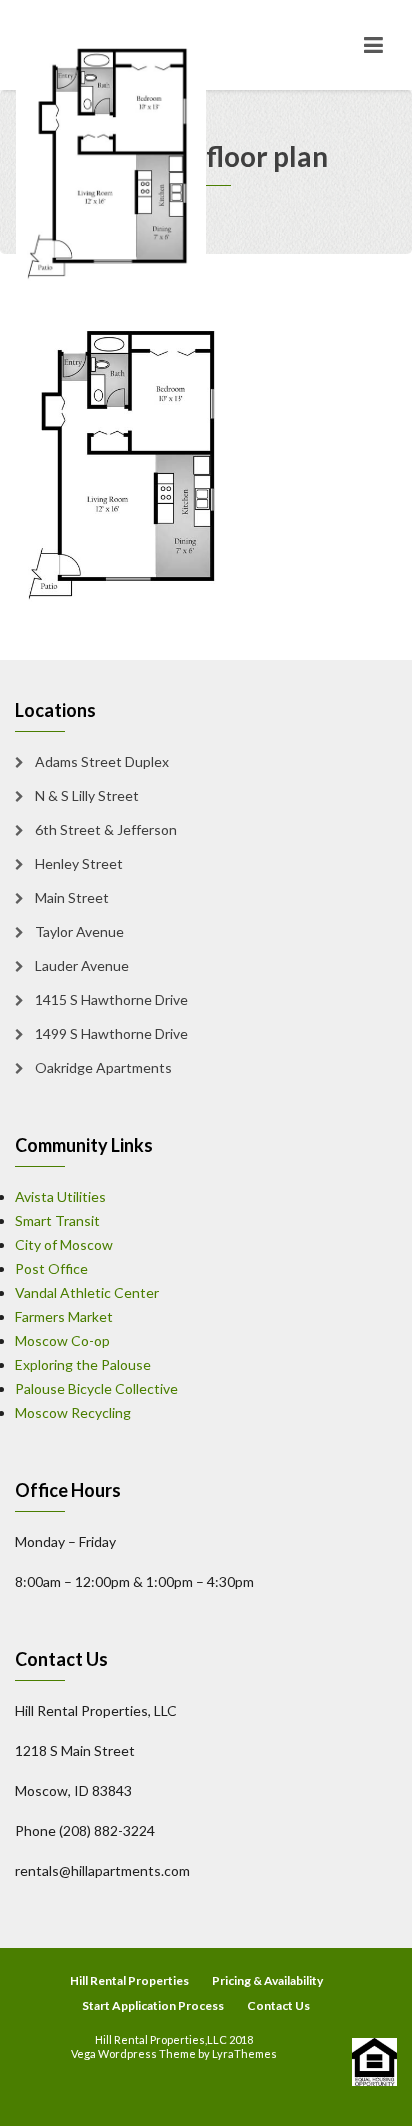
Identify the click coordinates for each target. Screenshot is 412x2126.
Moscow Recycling (73, 1412)
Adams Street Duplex (102, 761)
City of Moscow (64, 1244)
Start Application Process (153, 2005)
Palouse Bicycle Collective (96, 1388)
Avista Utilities (60, 1196)
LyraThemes (244, 2053)
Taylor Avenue (79, 931)
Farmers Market (64, 1316)
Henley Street (79, 863)
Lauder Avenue (82, 965)
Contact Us (278, 2005)
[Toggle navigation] (373, 45)
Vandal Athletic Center (87, 1292)
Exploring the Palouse (83, 1364)
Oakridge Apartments (103, 1067)
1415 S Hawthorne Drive (111, 999)
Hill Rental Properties (129, 1980)
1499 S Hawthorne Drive (111, 1033)
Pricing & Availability (267, 1980)
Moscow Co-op (62, 1340)
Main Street (72, 897)
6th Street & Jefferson (106, 829)
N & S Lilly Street (87, 795)
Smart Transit (57, 1220)
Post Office (51, 1268)
